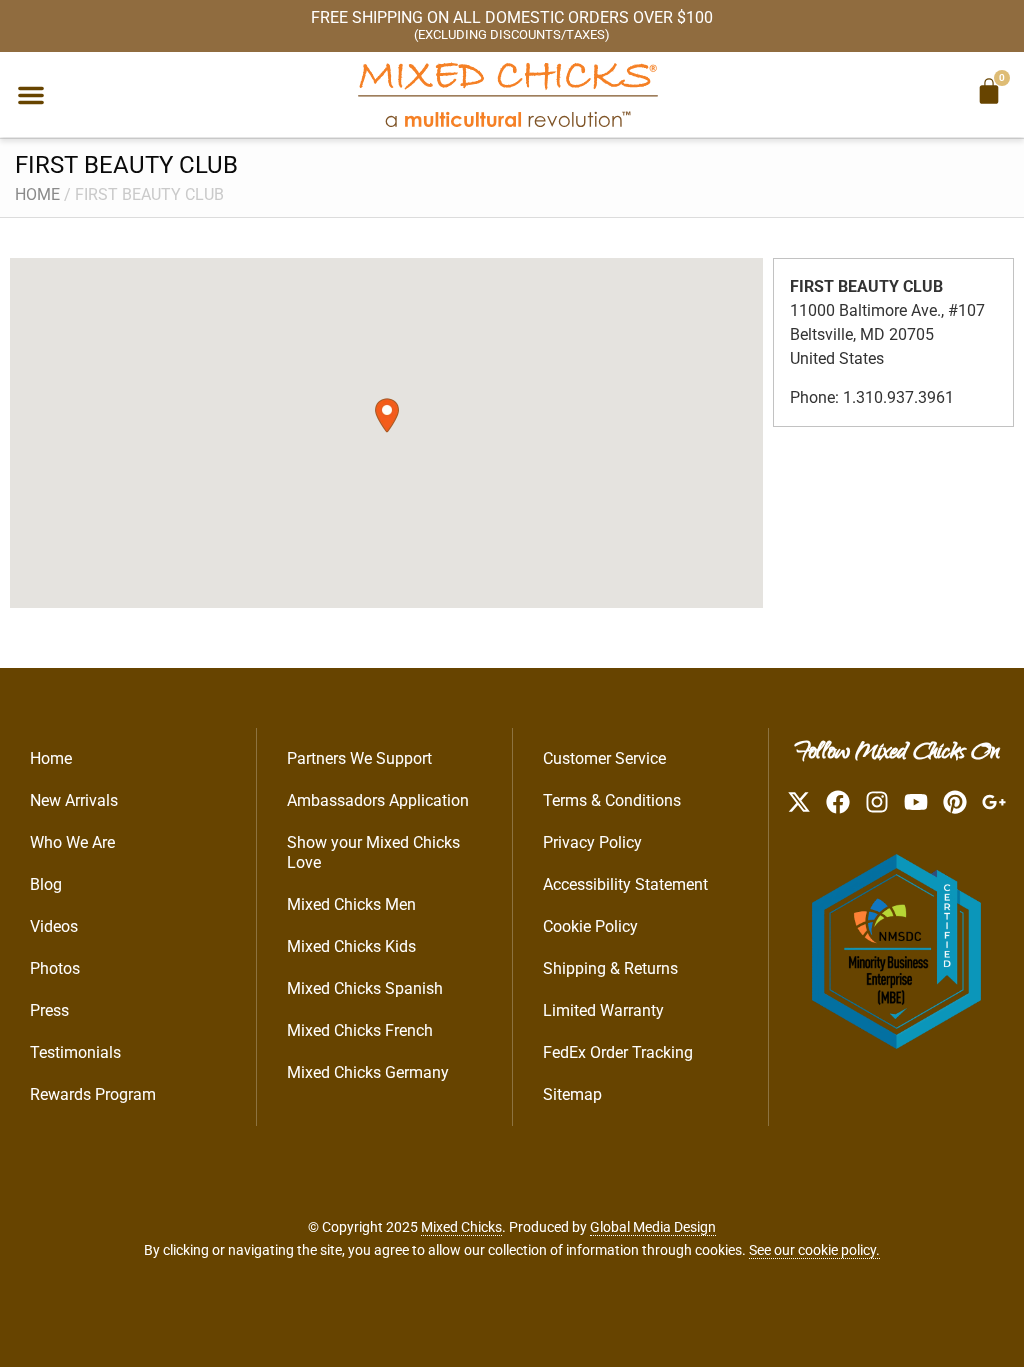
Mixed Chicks (461, 1227)
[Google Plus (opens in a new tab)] (994, 802)
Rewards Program (93, 1094)
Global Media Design (653, 1227)
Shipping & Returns (610, 968)
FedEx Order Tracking (618, 1052)
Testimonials (75, 1052)
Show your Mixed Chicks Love (373, 852)
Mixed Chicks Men (351, 904)
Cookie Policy (590, 926)
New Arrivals (74, 800)
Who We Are (72, 842)
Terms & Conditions (612, 800)
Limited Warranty (603, 1010)
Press (49, 1010)
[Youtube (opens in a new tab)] (916, 802)
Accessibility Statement (625, 884)
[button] (31, 95)
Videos (54, 926)
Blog (46, 884)
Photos (55, 968)
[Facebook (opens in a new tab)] (838, 802)
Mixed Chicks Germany (368, 1072)
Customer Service (604, 758)
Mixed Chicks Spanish (365, 988)
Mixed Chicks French (360, 1030)
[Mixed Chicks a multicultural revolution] (508, 94)
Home (37, 194)
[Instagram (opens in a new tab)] (877, 802)
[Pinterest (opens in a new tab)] (955, 802)
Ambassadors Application (378, 800)
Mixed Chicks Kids (351, 946)
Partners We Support (359, 758)
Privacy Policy (592, 842)
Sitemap (572, 1094)
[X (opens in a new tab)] (799, 802)
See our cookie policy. (814, 1250)
